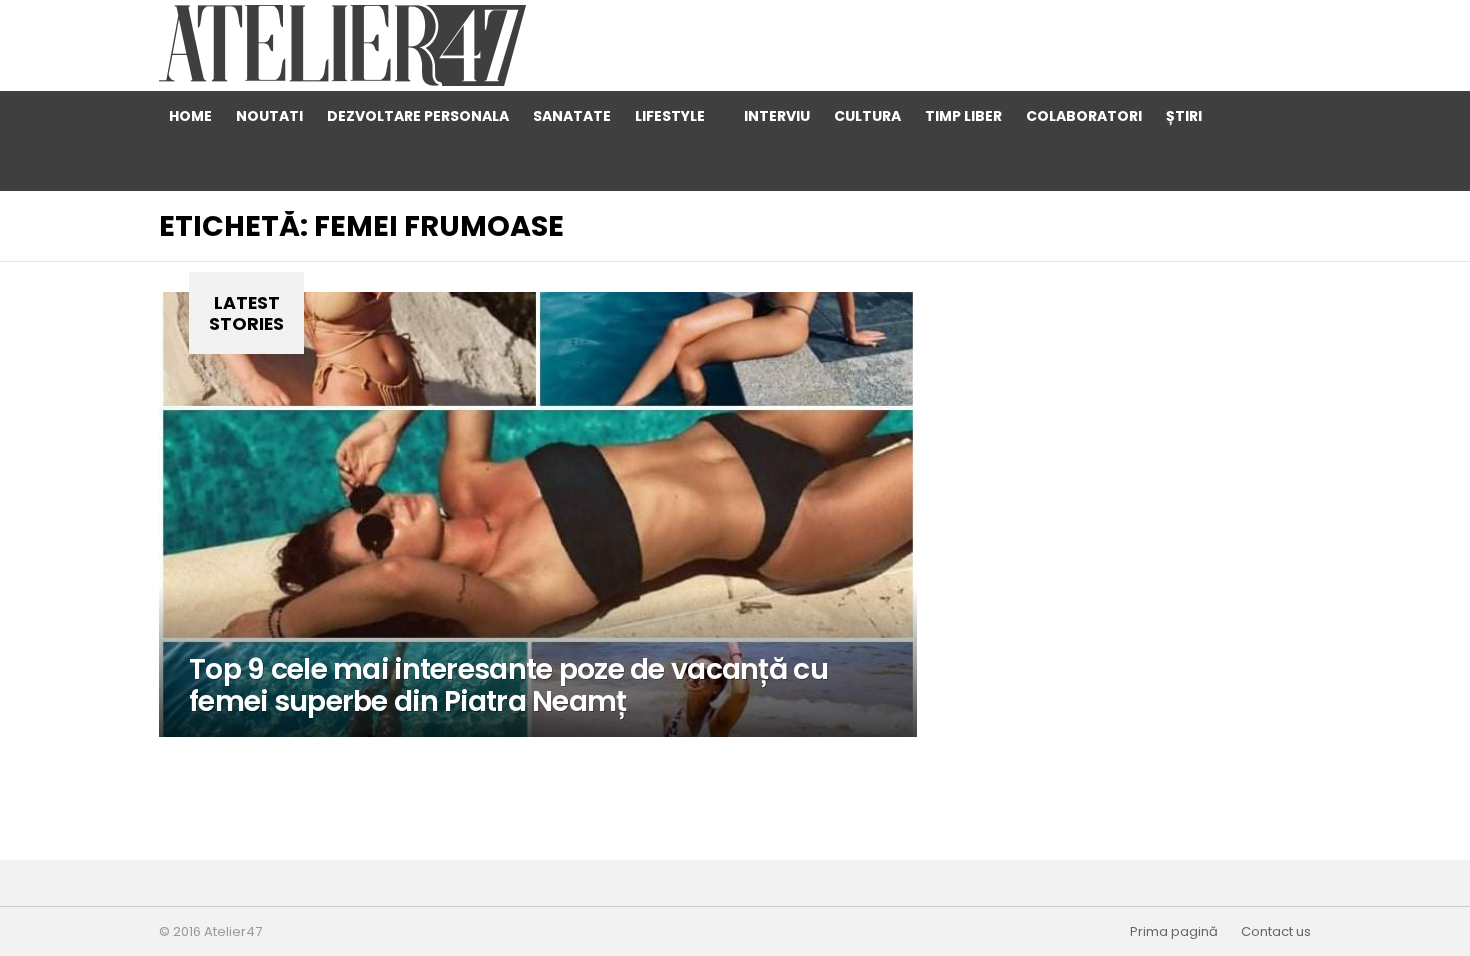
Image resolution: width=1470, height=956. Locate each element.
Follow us (1286, 166)
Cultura (867, 116)
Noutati (269, 116)
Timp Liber (963, 116)
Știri (1184, 116)
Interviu (777, 116)
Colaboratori (1084, 116)
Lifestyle (670, 116)
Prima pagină (1174, 932)
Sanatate (572, 116)
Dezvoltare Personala (418, 116)
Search (1246, 116)
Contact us (1276, 932)
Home (190, 116)
